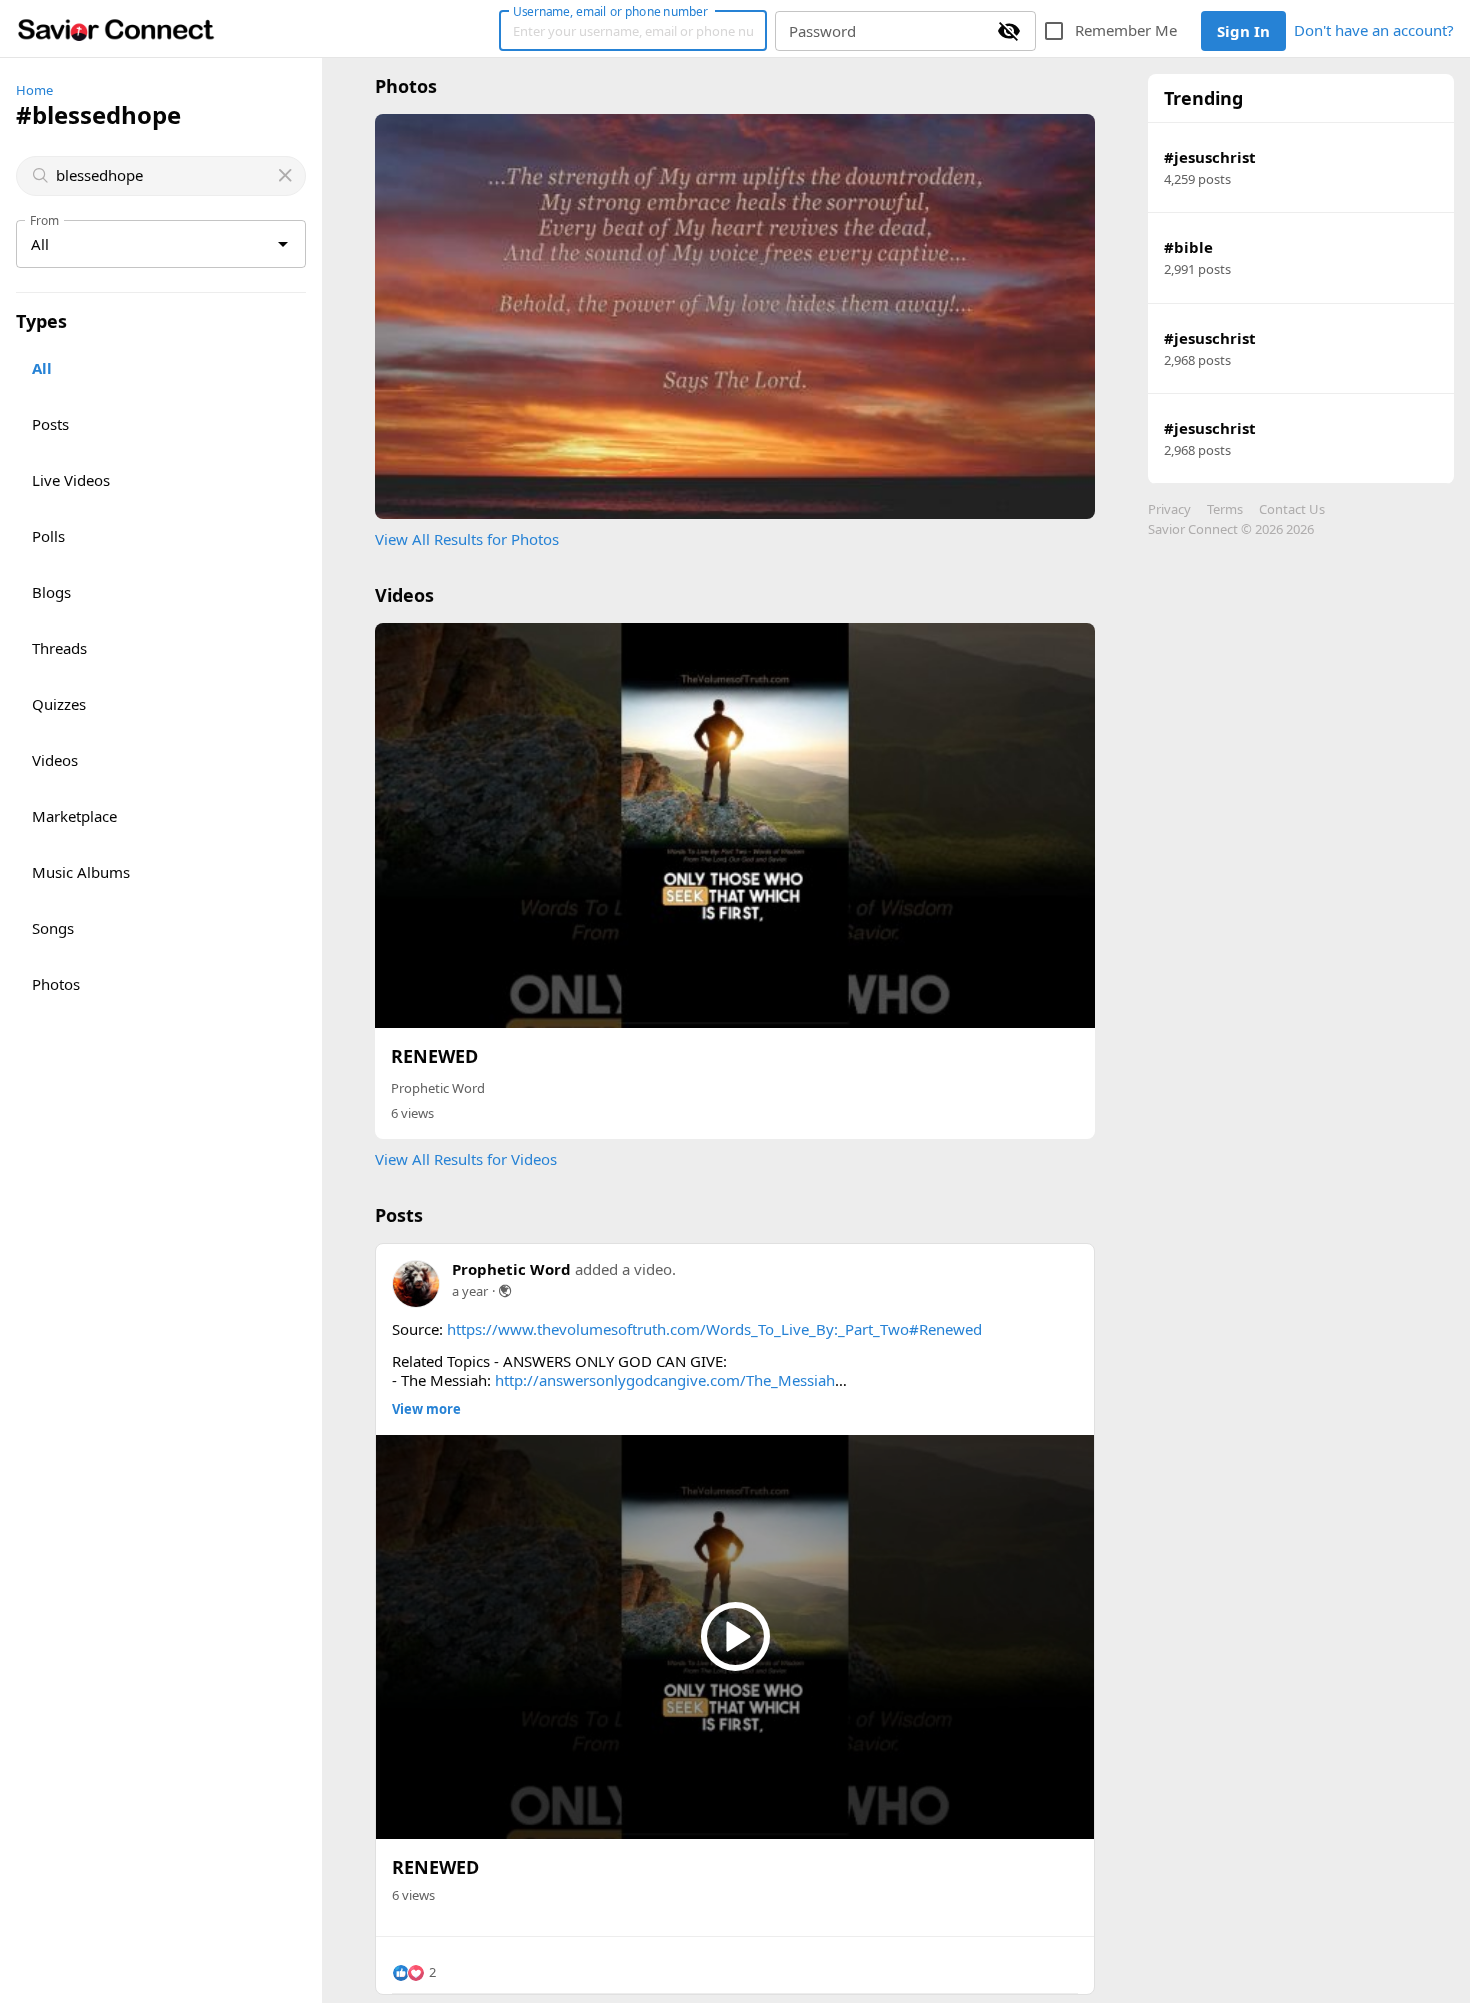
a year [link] (470, 1291)
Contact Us (1292, 509)
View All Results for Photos (467, 539)
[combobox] (163, 175)
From (45, 220)
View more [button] (426, 1409)
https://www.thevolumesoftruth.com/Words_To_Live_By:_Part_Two (678, 1329)
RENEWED (434, 1056)
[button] (414, 1973)
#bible (1188, 247)
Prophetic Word (438, 1088)
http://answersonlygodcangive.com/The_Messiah (665, 1380)
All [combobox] (40, 244)
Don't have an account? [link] (1374, 30)
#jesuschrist (1210, 157)
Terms (1225, 509)
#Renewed (945, 1329)
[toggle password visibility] (1009, 31)
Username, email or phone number (610, 11)
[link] (116, 29)
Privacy (1169, 509)
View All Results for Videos (466, 1159)
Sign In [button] (1243, 31)
